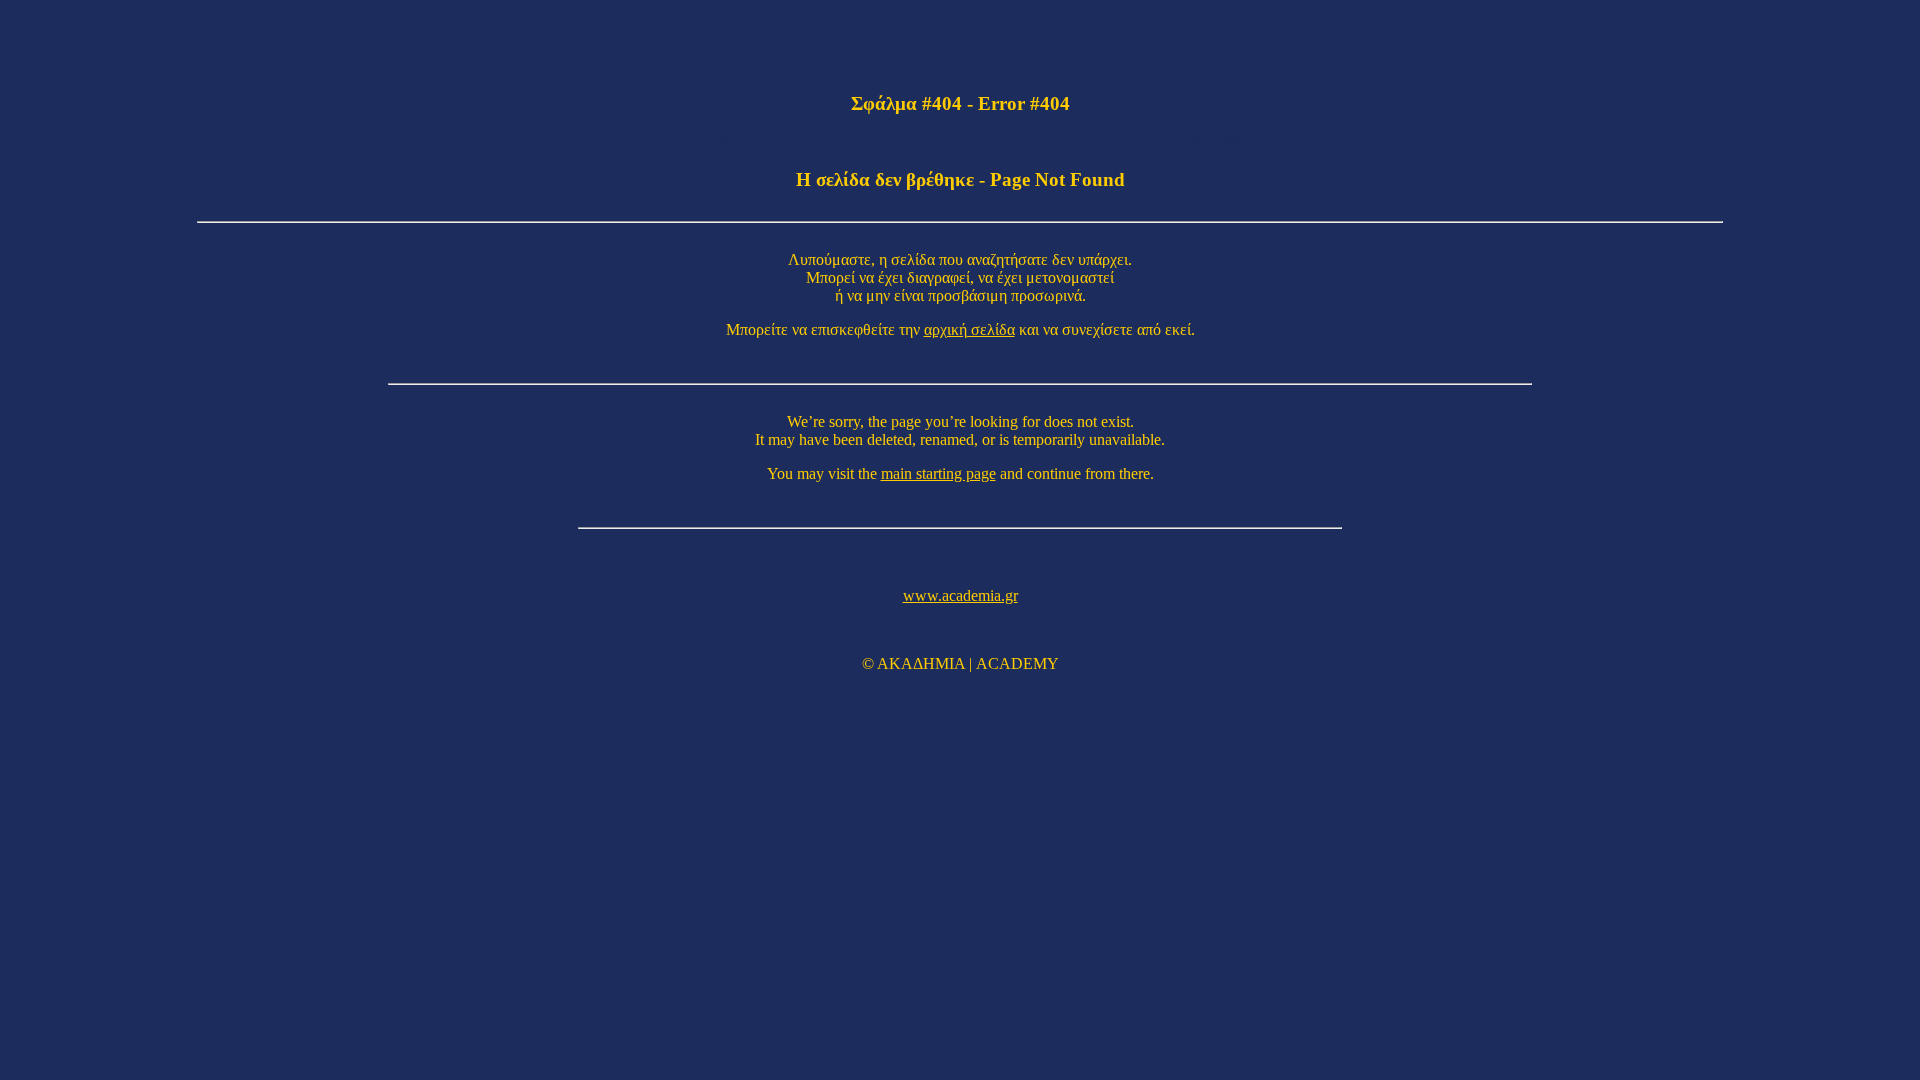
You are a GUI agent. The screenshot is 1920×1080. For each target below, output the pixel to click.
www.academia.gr (960, 595)
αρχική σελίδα (969, 329)
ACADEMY (1017, 663)
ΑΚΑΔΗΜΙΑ (921, 663)
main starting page (938, 473)
